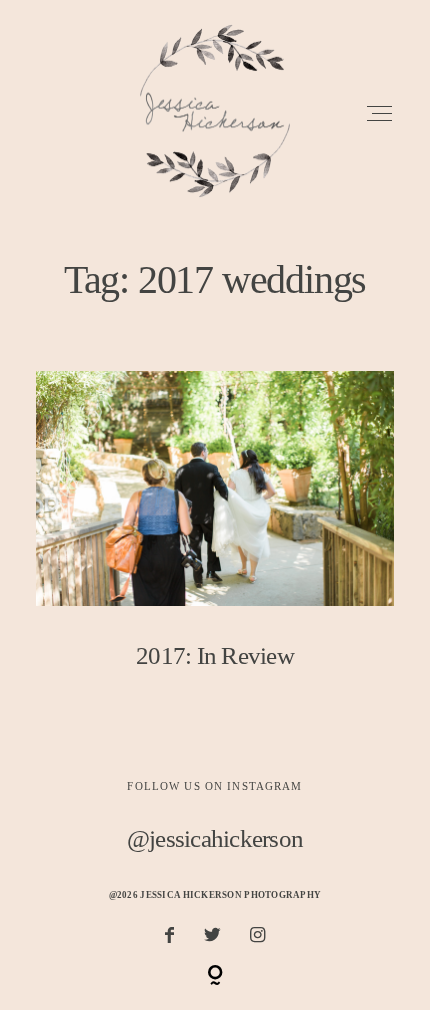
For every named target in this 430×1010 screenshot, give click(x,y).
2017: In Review (215, 536)
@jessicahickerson (215, 838)
